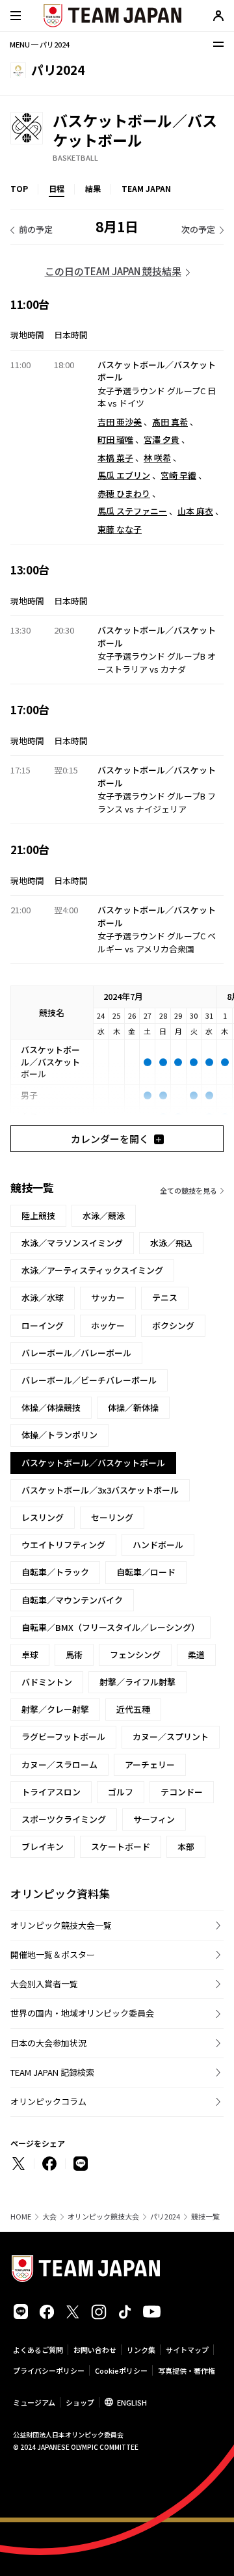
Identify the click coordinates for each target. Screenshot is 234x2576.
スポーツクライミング (64, 1819)
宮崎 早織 (178, 475)
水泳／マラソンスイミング (72, 1243)
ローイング (43, 1325)
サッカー (108, 1297)
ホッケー (108, 1325)
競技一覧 (205, 2217)
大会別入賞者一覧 (44, 1984)
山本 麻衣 (195, 511)
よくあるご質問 (38, 2350)
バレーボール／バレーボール (76, 1353)
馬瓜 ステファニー (132, 511)
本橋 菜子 (115, 458)
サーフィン (154, 1819)
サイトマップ (187, 2350)
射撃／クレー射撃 (55, 1709)
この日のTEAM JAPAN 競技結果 (113, 271)
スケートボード (121, 1846)
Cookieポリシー (121, 2370)
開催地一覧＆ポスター (53, 1954)
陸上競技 (38, 1215)
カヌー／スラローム (59, 1764)
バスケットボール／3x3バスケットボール (100, 1490)
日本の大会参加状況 (48, 2043)
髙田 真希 (170, 422)
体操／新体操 (133, 1407)
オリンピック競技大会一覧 (61, 1925)
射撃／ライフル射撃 (137, 1682)
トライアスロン (51, 1792)
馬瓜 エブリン (124, 475)
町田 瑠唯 (115, 439)
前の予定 (36, 229)
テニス (165, 1297)
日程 (57, 188)
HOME (21, 2217)
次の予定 (198, 229)
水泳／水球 (43, 1297)
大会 (49, 2217)
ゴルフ (121, 1792)
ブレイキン (43, 1846)
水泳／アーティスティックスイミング (92, 1270)
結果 (93, 188)
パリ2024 (165, 2217)
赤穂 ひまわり (124, 493)
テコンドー (182, 1792)
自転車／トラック (55, 1572)
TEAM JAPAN (146, 188)
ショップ (80, 2402)
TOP (19, 188)
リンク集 (141, 2350)
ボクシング (173, 1325)
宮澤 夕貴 (162, 439)
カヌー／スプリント (171, 1737)
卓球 (30, 1655)
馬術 (74, 1655)
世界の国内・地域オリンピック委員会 (82, 2013)
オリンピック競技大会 (103, 2217)
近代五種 (133, 1709)
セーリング (112, 1517)
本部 (186, 1846)
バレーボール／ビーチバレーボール (89, 1380)
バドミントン (47, 1682)
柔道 (196, 1655)
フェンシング (135, 1655)
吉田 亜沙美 (120, 422)
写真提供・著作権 (187, 2370)
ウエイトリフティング (63, 1545)
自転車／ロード (146, 1572)
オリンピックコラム (48, 2101)
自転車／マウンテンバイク (72, 1600)
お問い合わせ (95, 2350)
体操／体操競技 (51, 1407)
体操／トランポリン (59, 1435)
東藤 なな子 (120, 529)
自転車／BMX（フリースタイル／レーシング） (110, 1627)
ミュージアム (34, 2402)
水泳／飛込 (171, 1243)
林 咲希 (157, 458)
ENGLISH (132, 2402)
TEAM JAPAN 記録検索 (52, 2072)
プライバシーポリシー (49, 2370)
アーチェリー (150, 1764)
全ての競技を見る (188, 1190)
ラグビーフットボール (63, 1737)
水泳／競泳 (104, 1215)
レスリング (43, 1517)
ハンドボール (158, 1545)
